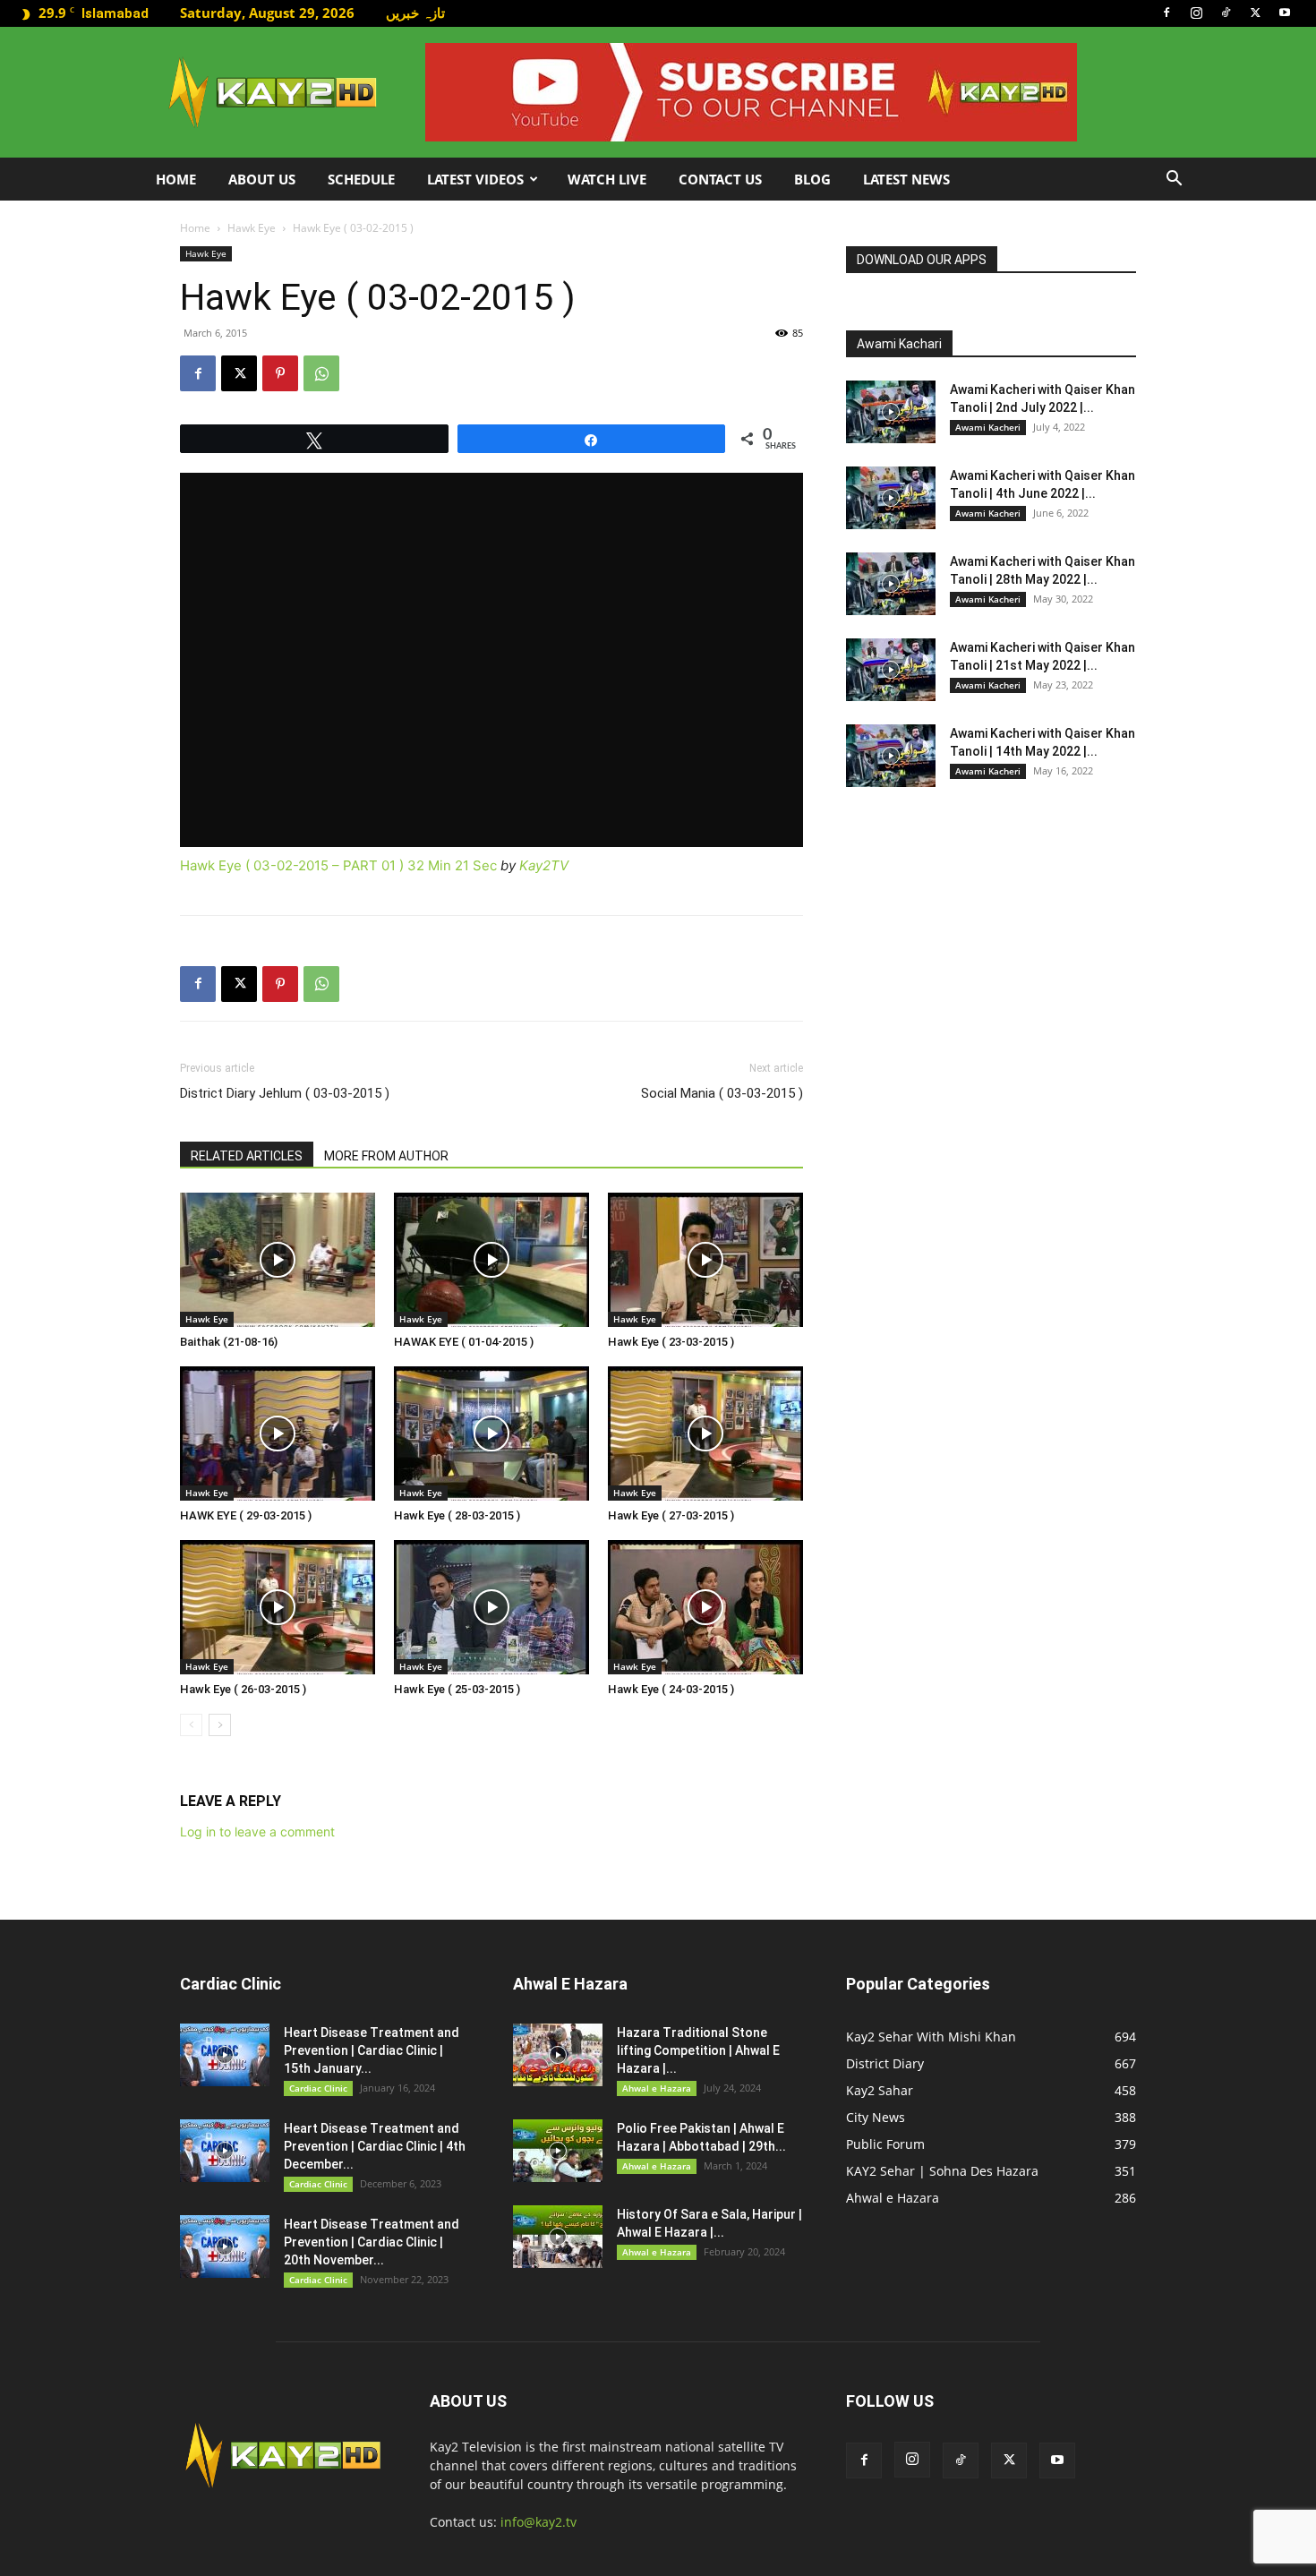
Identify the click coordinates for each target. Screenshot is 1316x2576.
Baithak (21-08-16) (229, 1342)
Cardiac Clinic (318, 2088)
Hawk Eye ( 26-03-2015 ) (243, 1689)
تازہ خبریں (415, 13)
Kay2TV (544, 865)
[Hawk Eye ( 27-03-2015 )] (705, 1433)
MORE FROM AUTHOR (386, 1156)
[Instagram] (1196, 13)
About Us (262, 179)
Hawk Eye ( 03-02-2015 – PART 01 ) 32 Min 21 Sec (338, 865)
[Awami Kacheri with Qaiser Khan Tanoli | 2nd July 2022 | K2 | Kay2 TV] (891, 412)
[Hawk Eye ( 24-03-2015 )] (705, 1607)
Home (176, 179)
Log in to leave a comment (257, 1831)
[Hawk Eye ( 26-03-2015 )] (278, 1607)
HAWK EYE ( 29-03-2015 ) (246, 1515)
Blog (812, 179)
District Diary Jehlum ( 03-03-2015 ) (285, 1093)
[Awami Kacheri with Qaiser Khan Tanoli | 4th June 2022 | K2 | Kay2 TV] (891, 498)
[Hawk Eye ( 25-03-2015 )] (491, 1607)
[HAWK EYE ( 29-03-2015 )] (278, 1433)
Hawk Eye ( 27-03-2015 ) (671, 1515)
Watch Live (607, 179)
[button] (1174, 180)
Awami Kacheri (988, 427)
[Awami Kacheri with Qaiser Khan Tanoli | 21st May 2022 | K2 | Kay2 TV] (891, 670)
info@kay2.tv (538, 2522)
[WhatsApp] (321, 373)
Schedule (361, 179)
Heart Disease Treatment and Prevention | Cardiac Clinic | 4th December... (375, 2146)
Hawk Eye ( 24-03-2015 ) (671, 1689)
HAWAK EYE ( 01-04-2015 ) (464, 1342)
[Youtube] (1285, 13)
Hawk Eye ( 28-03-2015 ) (457, 1515)
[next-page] (220, 1725)
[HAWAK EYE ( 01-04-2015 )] (491, 1260)
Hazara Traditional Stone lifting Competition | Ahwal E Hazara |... (698, 2050)
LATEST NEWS (906, 179)
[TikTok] (1226, 13)
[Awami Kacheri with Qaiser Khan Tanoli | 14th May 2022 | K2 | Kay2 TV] (891, 756)
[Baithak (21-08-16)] (278, 1260)
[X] (1255, 13)
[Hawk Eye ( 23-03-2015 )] (705, 1260)
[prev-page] (191, 1725)
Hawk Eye (252, 228)
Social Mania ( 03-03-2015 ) (722, 1093)
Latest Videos (475, 179)
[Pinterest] (280, 373)
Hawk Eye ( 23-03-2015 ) (671, 1342)
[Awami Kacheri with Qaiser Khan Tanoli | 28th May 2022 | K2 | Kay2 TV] (891, 584)
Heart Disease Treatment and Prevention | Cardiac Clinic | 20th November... (372, 2242)
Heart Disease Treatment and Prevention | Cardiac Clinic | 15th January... (372, 2050)
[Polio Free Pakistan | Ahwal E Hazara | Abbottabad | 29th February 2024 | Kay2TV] (558, 2151)
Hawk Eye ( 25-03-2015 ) (457, 1689)
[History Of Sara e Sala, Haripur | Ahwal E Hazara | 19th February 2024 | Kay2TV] (558, 2237)
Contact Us (720, 179)
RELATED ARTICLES (247, 1156)
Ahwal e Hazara (657, 2088)
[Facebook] (1166, 13)
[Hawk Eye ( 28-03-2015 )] (491, 1433)
